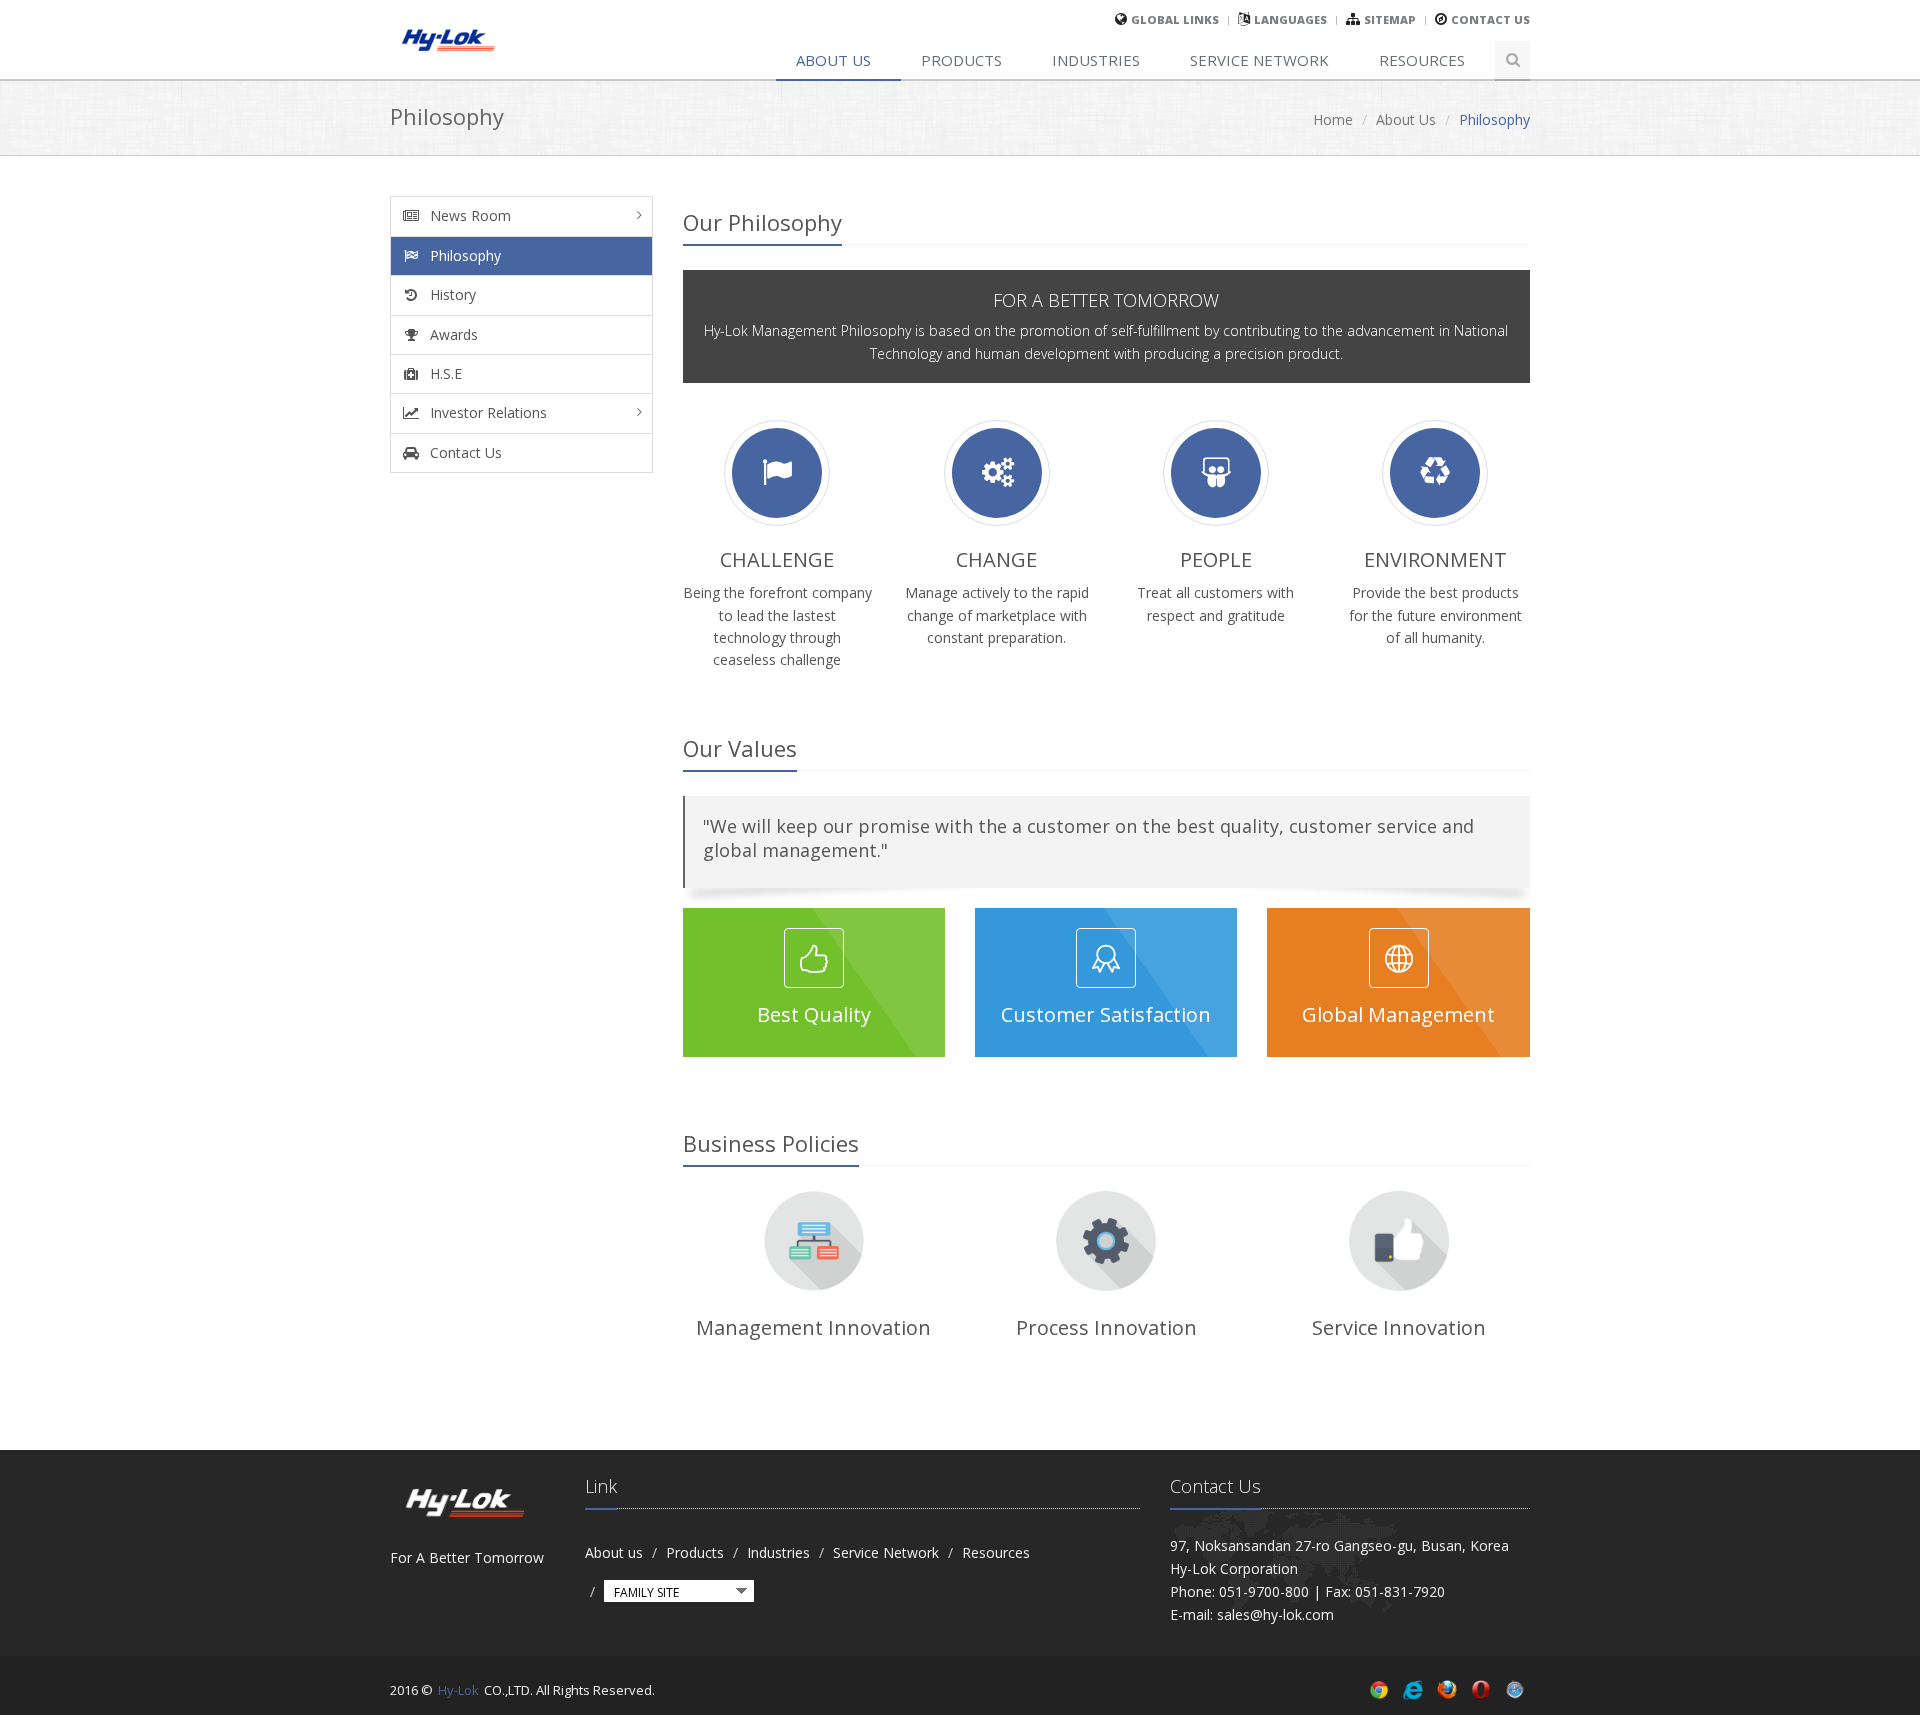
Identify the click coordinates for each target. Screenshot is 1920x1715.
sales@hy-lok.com (1275, 1614)
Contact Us (1490, 19)
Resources (1422, 60)
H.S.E (444, 373)
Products (961, 60)
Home (1333, 119)
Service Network (1259, 60)
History (451, 294)
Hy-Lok (458, 1690)
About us (833, 60)
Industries (1096, 60)
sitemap (1390, 19)
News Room (468, 215)
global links (1175, 19)
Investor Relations (486, 412)
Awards (452, 334)
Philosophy (463, 255)
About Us (1406, 119)
